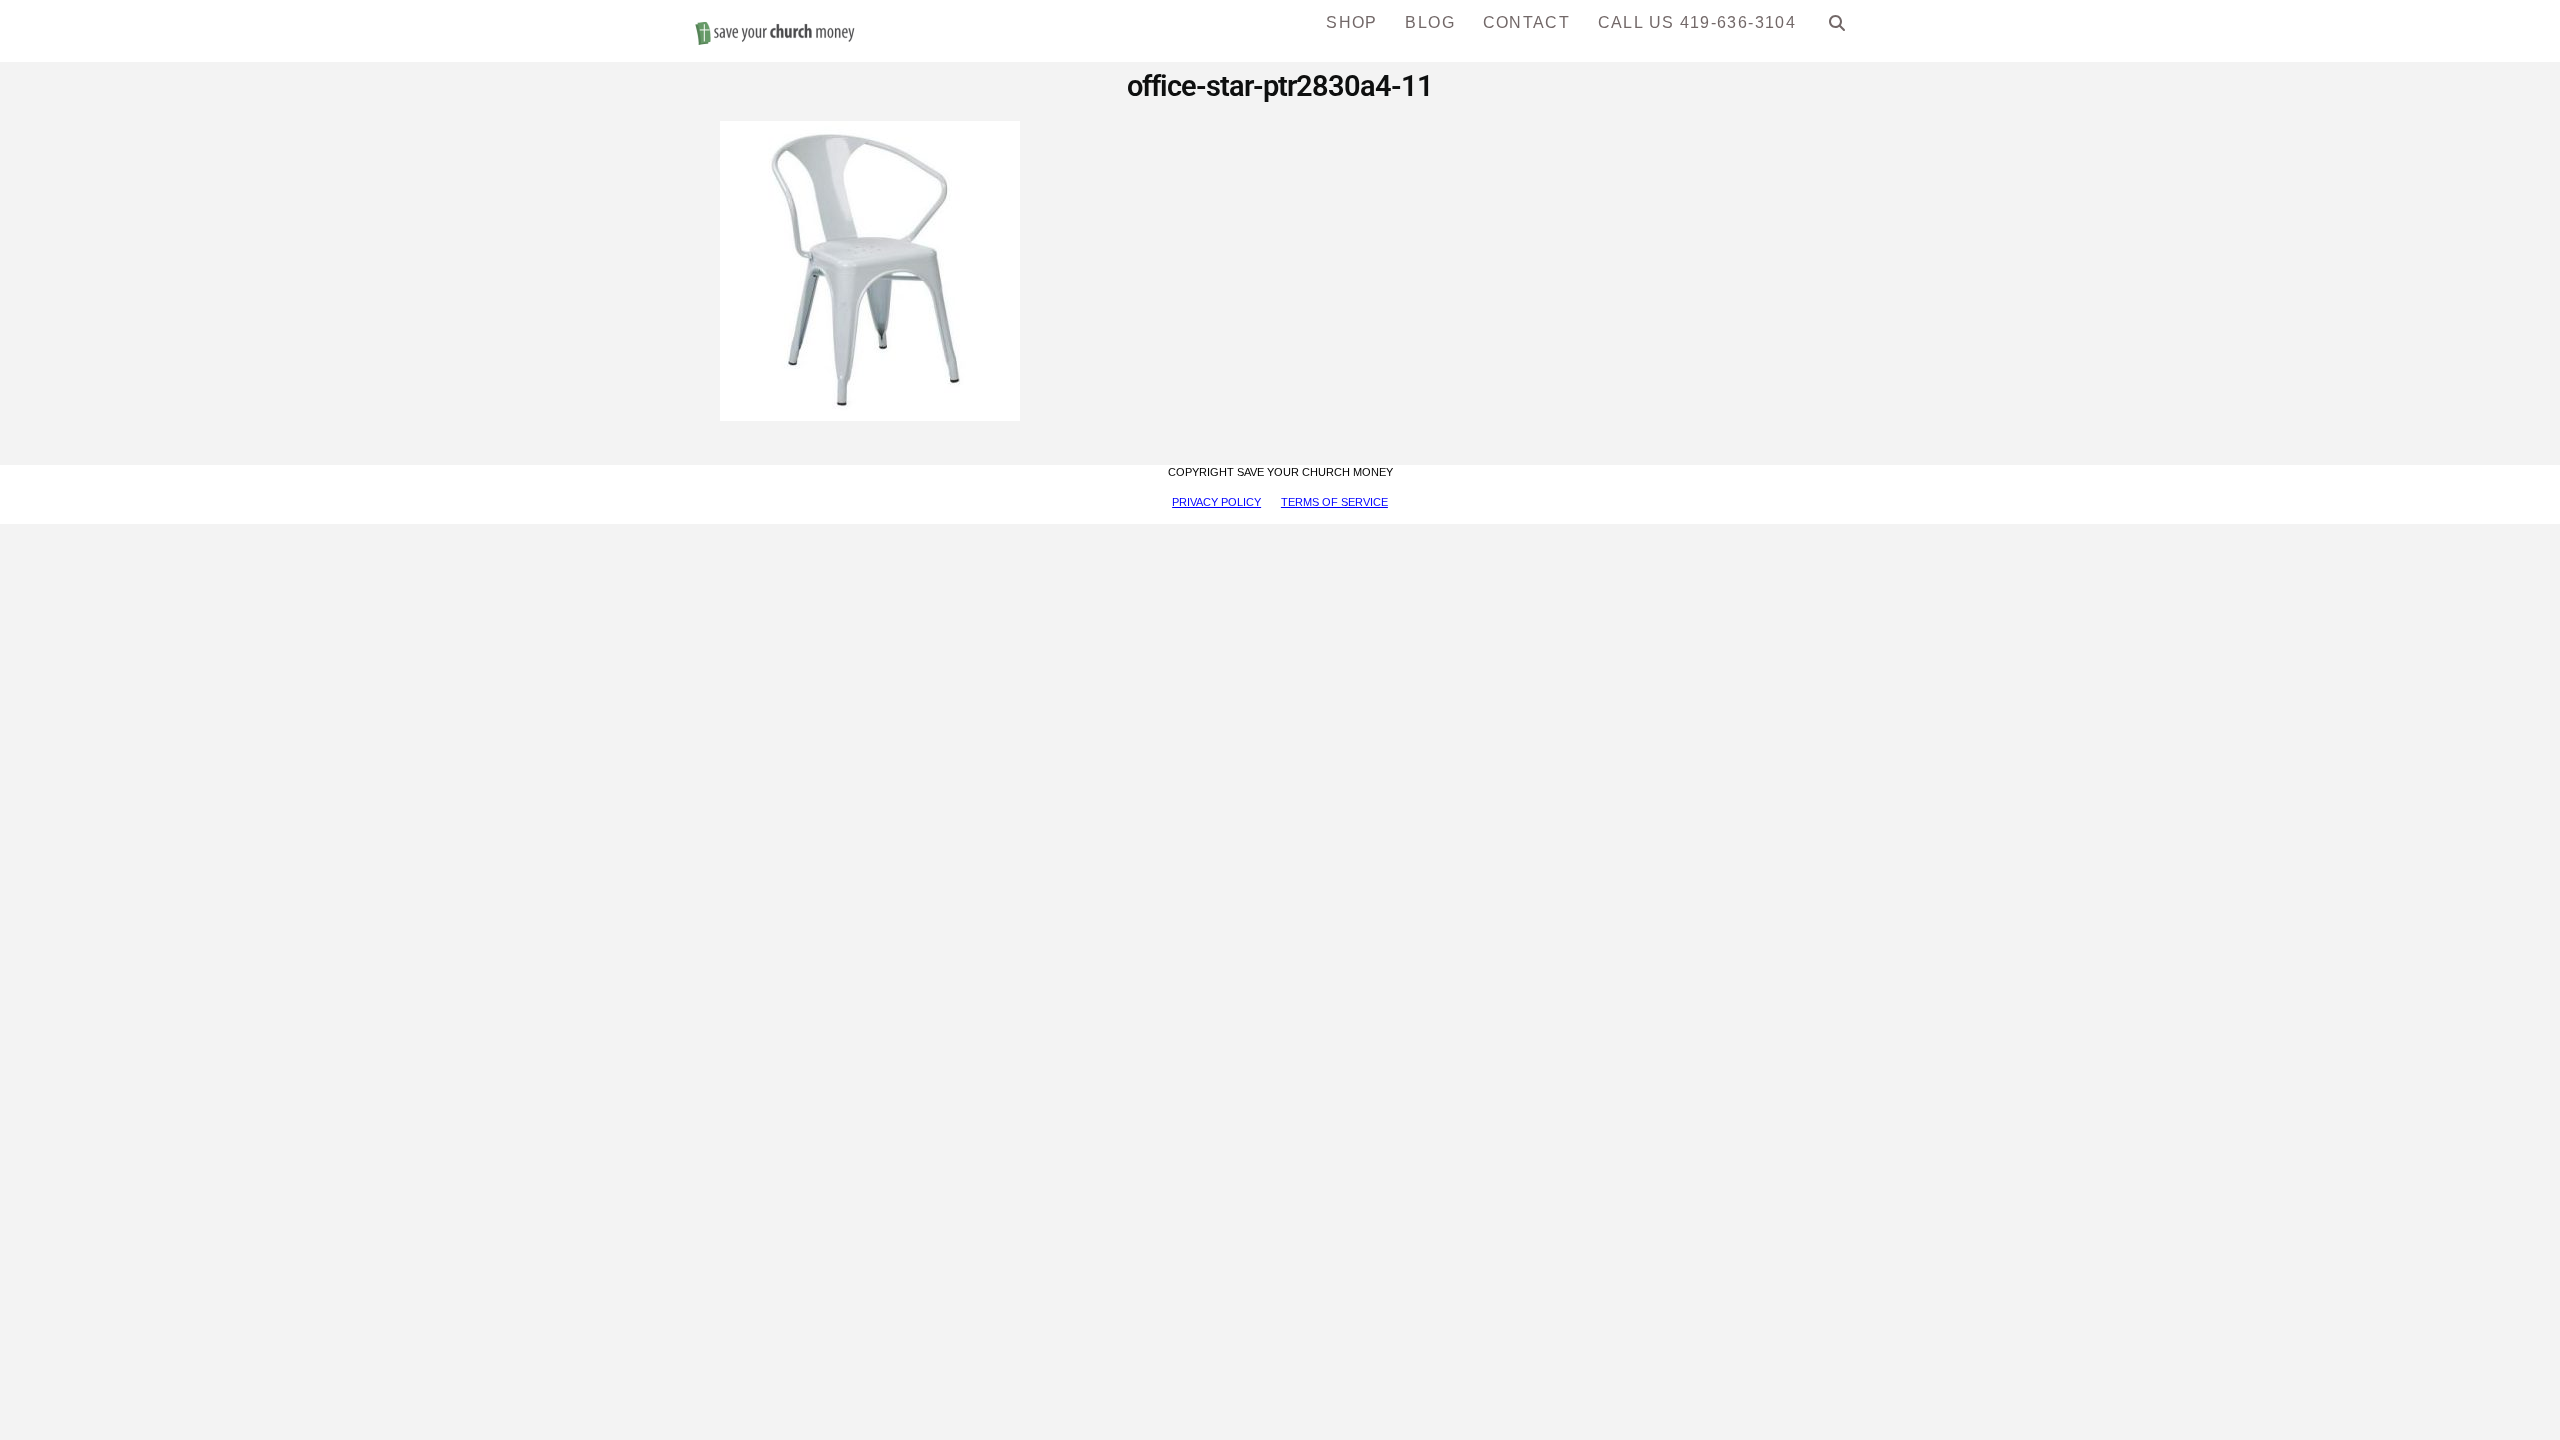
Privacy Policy (1216, 502)
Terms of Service (1334, 502)
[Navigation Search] (1837, 30)
